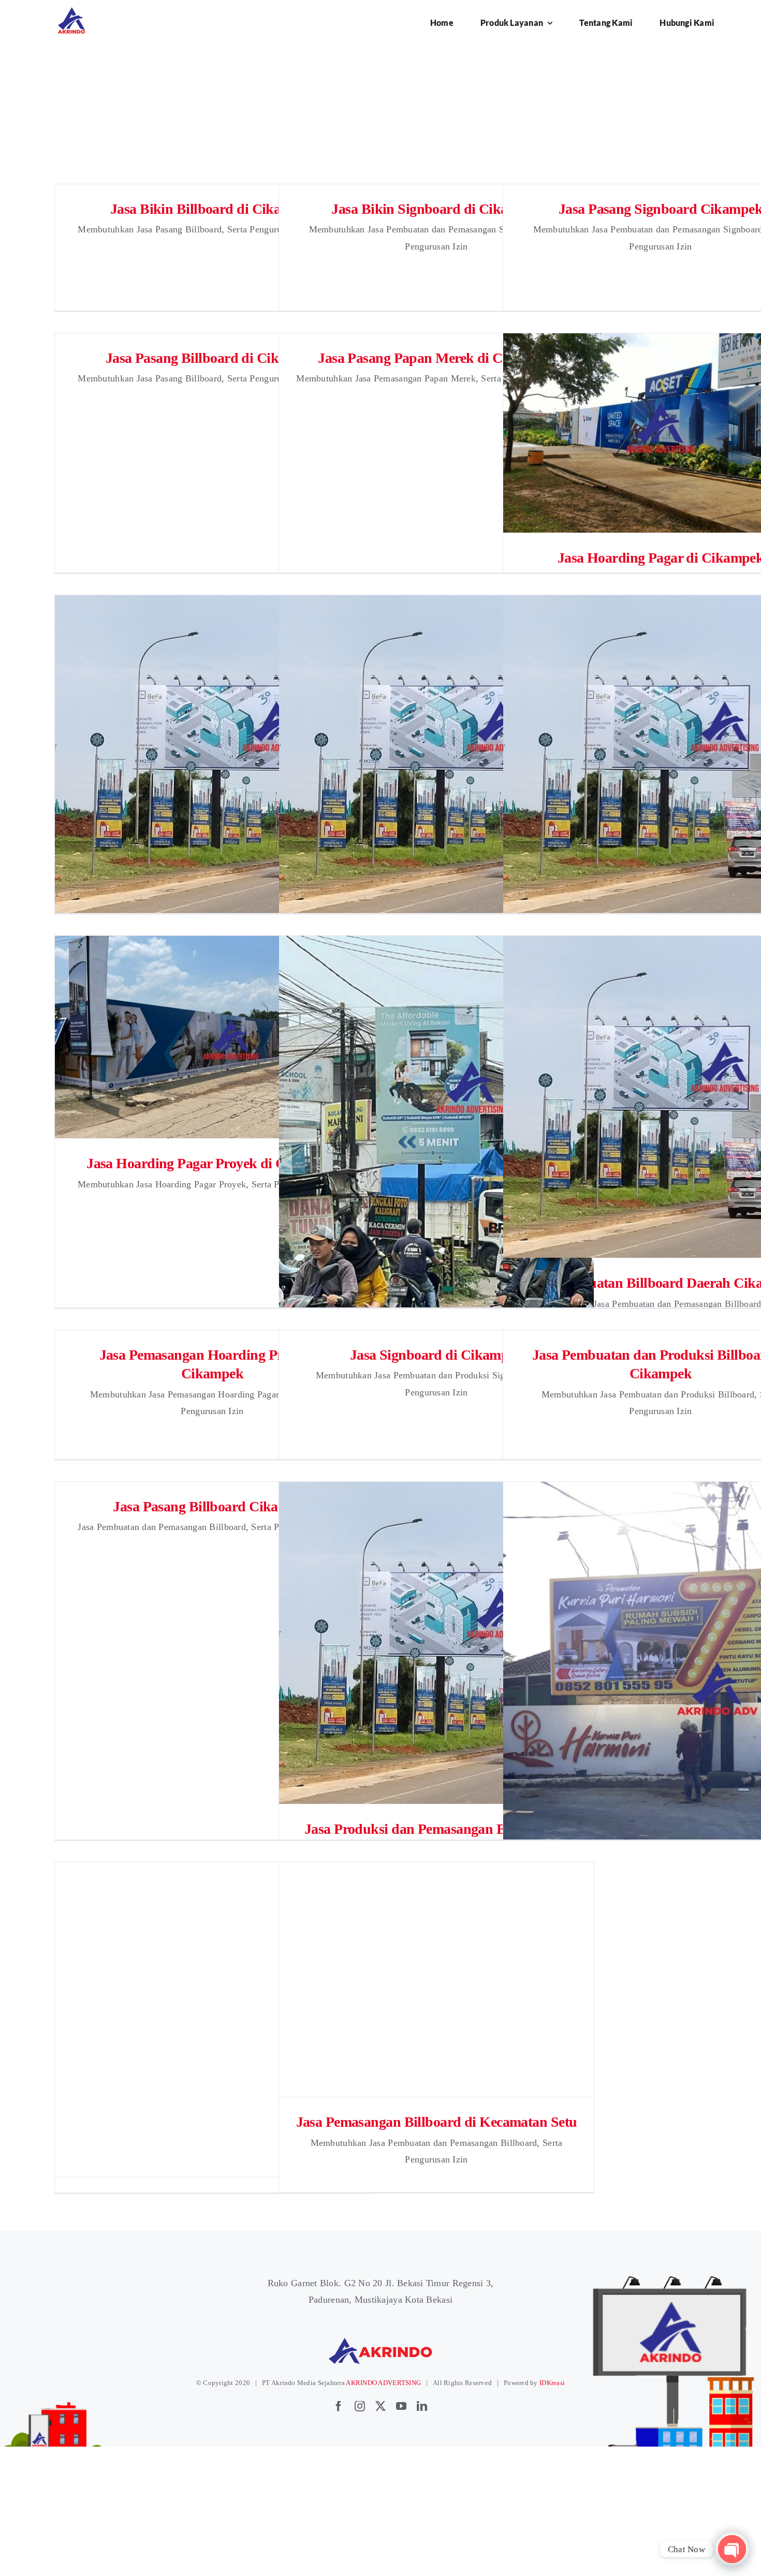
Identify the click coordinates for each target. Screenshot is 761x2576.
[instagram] (360, 2406)
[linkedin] (422, 2406)
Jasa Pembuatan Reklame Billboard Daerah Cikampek (213, 756)
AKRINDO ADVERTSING (383, 2383)
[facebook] (339, 2406)
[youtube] (401, 2406)
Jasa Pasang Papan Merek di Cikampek (436, 358)
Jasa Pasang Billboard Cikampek (212, 1506)
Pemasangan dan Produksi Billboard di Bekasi (213, 2020)
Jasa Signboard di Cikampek (436, 1355)
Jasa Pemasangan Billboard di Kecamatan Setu (437, 1979)
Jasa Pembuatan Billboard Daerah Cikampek (661, 1097)
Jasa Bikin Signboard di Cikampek (436, 209)
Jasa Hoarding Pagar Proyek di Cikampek (213, 1037)
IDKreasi (552, 2383)
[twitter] (380, 2406)
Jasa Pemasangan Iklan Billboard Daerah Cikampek (661, 756)
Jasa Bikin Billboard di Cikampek (212, 209)
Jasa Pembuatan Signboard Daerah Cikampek (437, 1126)
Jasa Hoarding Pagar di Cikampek (661, 433)
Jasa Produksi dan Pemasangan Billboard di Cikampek (437, 1643)
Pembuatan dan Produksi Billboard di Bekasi (661, 1661)
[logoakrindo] (71, 11)
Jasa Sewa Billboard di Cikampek (437, 756)
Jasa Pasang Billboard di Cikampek (213, 358)
